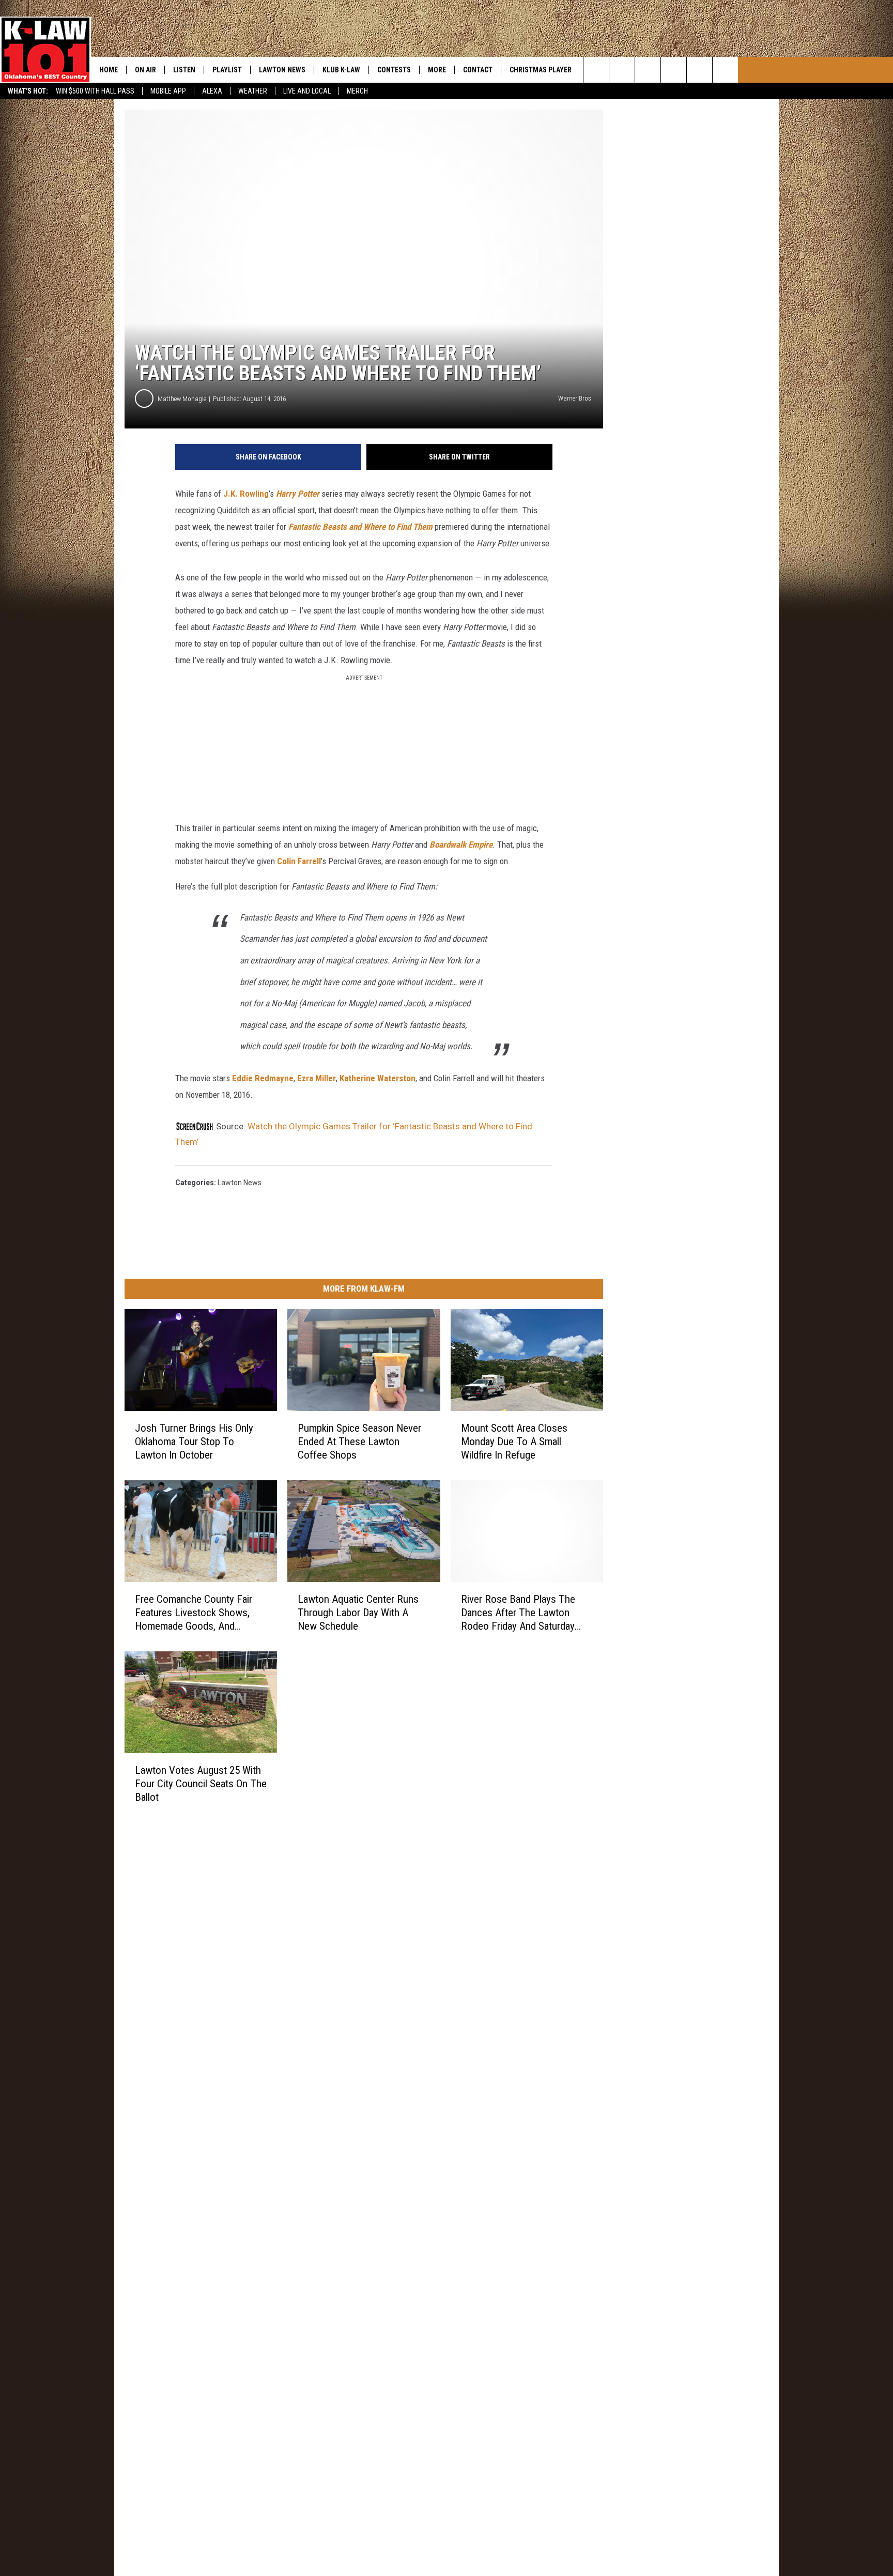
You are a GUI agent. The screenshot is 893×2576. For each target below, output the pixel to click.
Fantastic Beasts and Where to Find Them (360, 527)
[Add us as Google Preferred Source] (622, 70)
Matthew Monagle (182, 399)
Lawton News (282, 70)
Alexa (212, 91)
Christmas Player (541, 70)
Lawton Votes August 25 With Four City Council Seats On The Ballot (201, 1784)
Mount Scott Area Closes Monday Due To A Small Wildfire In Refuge (514, 1442)
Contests (394, 70)
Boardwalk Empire (461, 845)
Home (109, 70)
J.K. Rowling (246, 494)
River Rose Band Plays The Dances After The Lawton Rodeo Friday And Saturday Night (518, 1613)
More (437, 70)
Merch (357, 91)
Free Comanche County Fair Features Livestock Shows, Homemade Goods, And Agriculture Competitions (194, 1613)
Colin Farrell (299, 861)
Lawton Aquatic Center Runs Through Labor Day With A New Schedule (358, 1613)
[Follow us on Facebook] (648, 70)
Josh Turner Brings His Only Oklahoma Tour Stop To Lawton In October (194, 1442)
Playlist (227, 70)
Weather (253, 91)
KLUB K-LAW (341, 70)
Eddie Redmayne (263, 1078)
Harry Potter (298, 494)
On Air (145, 70)
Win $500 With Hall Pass (95, 91)
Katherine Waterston (378, 1078)
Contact (478, 70)
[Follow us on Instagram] (674, 70)
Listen (184, 70)
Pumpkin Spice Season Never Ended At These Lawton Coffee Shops (359, 1442)
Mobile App (168, 91)
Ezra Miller (317, 1078)
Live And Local (307, 91)
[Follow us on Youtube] (699, 70)
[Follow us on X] (725, 70)
